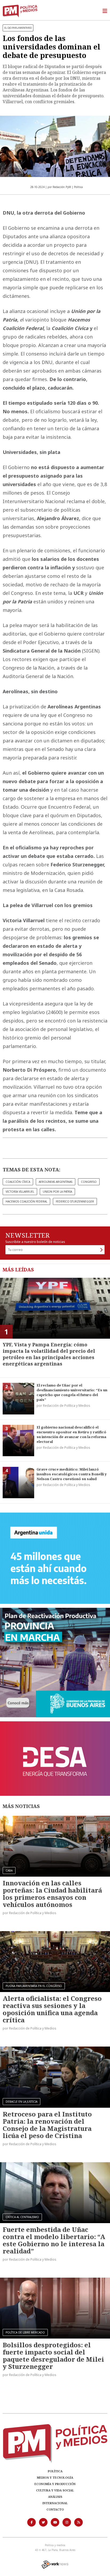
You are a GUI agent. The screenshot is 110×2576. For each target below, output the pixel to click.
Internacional (55, 2503)
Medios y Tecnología (55, 2477)
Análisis (55, 2497)
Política (55, 2471)
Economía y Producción (55, 2484)
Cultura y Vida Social (55, 2490)
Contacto (55, 2509)
